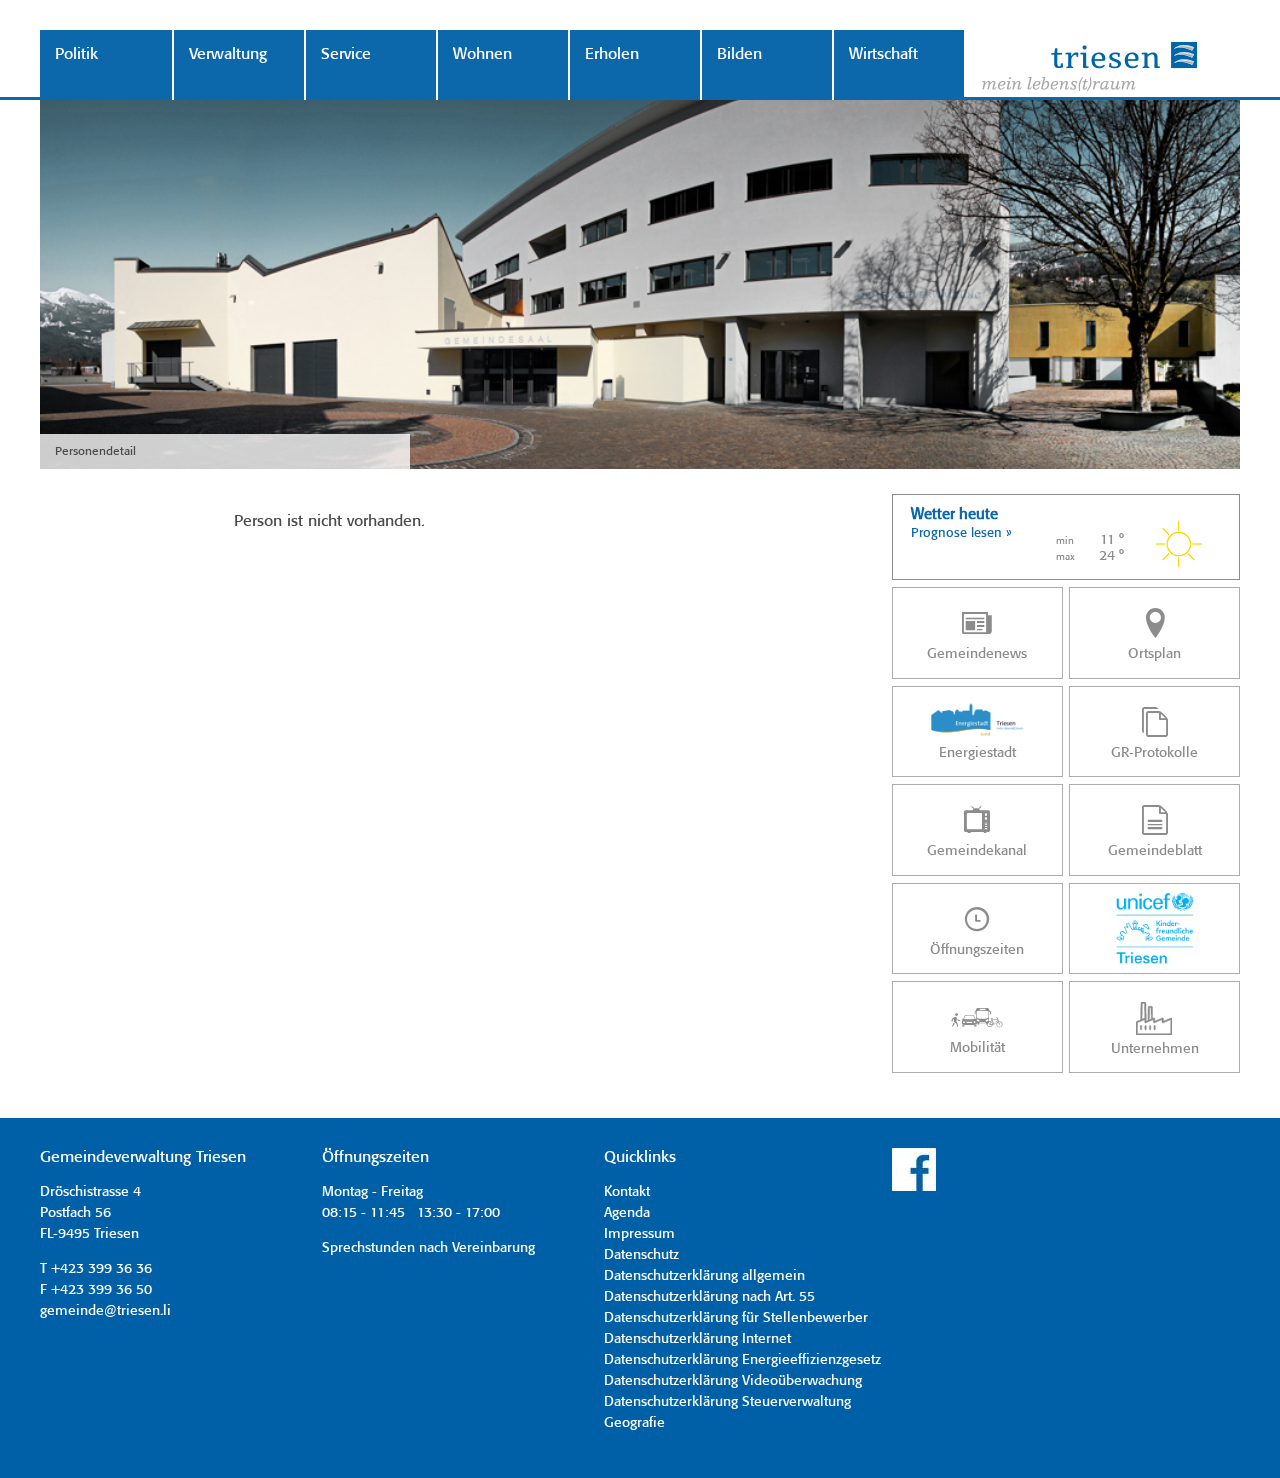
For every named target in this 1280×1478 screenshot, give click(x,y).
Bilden (739, 54)
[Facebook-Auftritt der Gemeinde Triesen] (914, 1188)
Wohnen (482, 54)
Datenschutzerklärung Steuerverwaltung (727, 1402)
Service (346, 54)
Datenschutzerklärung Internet (697, 1339)
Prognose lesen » (961, 533)
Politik (76, 54)
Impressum (639, 1234)
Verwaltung (228, 54)
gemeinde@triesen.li (105, 1311)
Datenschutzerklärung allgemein (704, 1276)
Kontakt (627, 1192)
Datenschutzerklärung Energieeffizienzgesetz (742, 1360)
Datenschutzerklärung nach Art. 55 (709, 1297)
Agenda (627, 1213)
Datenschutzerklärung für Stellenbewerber (736, 1318)
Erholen (612, 54)
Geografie (634, 1423)
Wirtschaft (883, 54)
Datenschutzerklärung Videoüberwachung (733, 1381)
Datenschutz (641, 1255)
